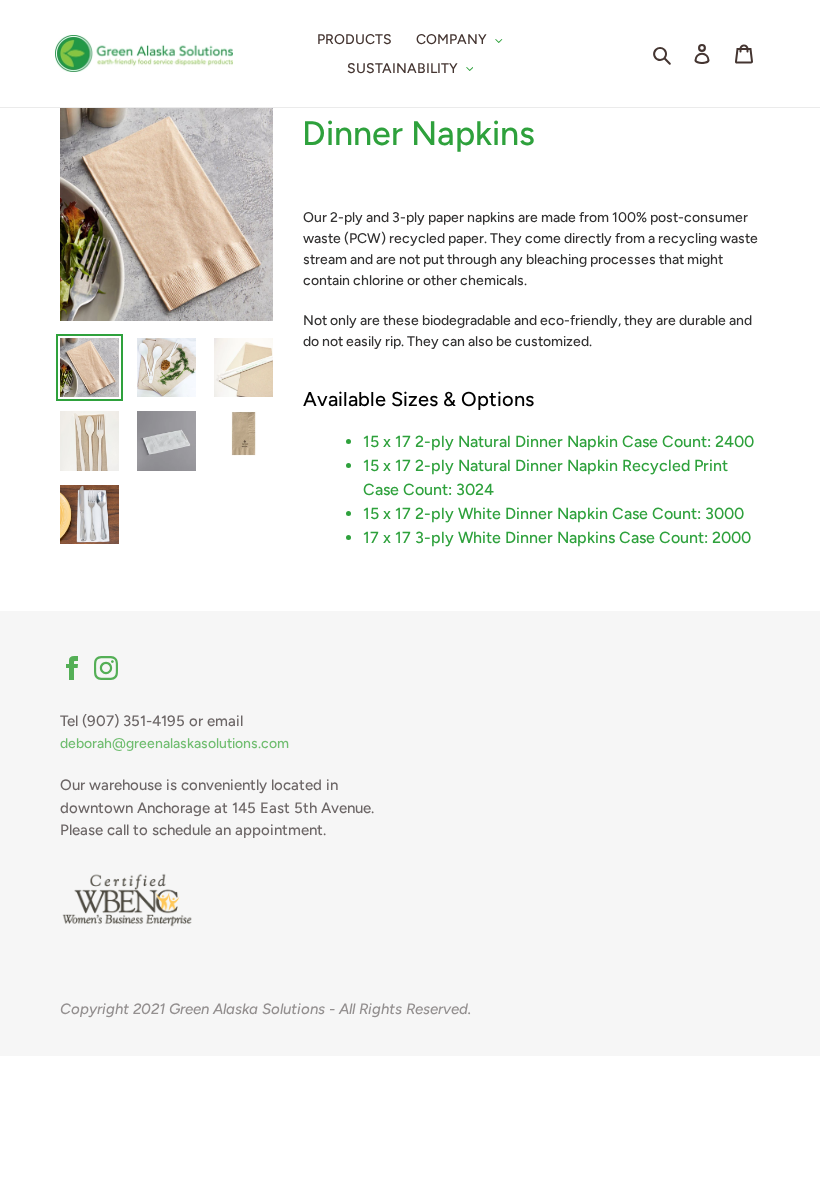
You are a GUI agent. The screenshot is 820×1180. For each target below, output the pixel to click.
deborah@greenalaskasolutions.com (174, 743)
